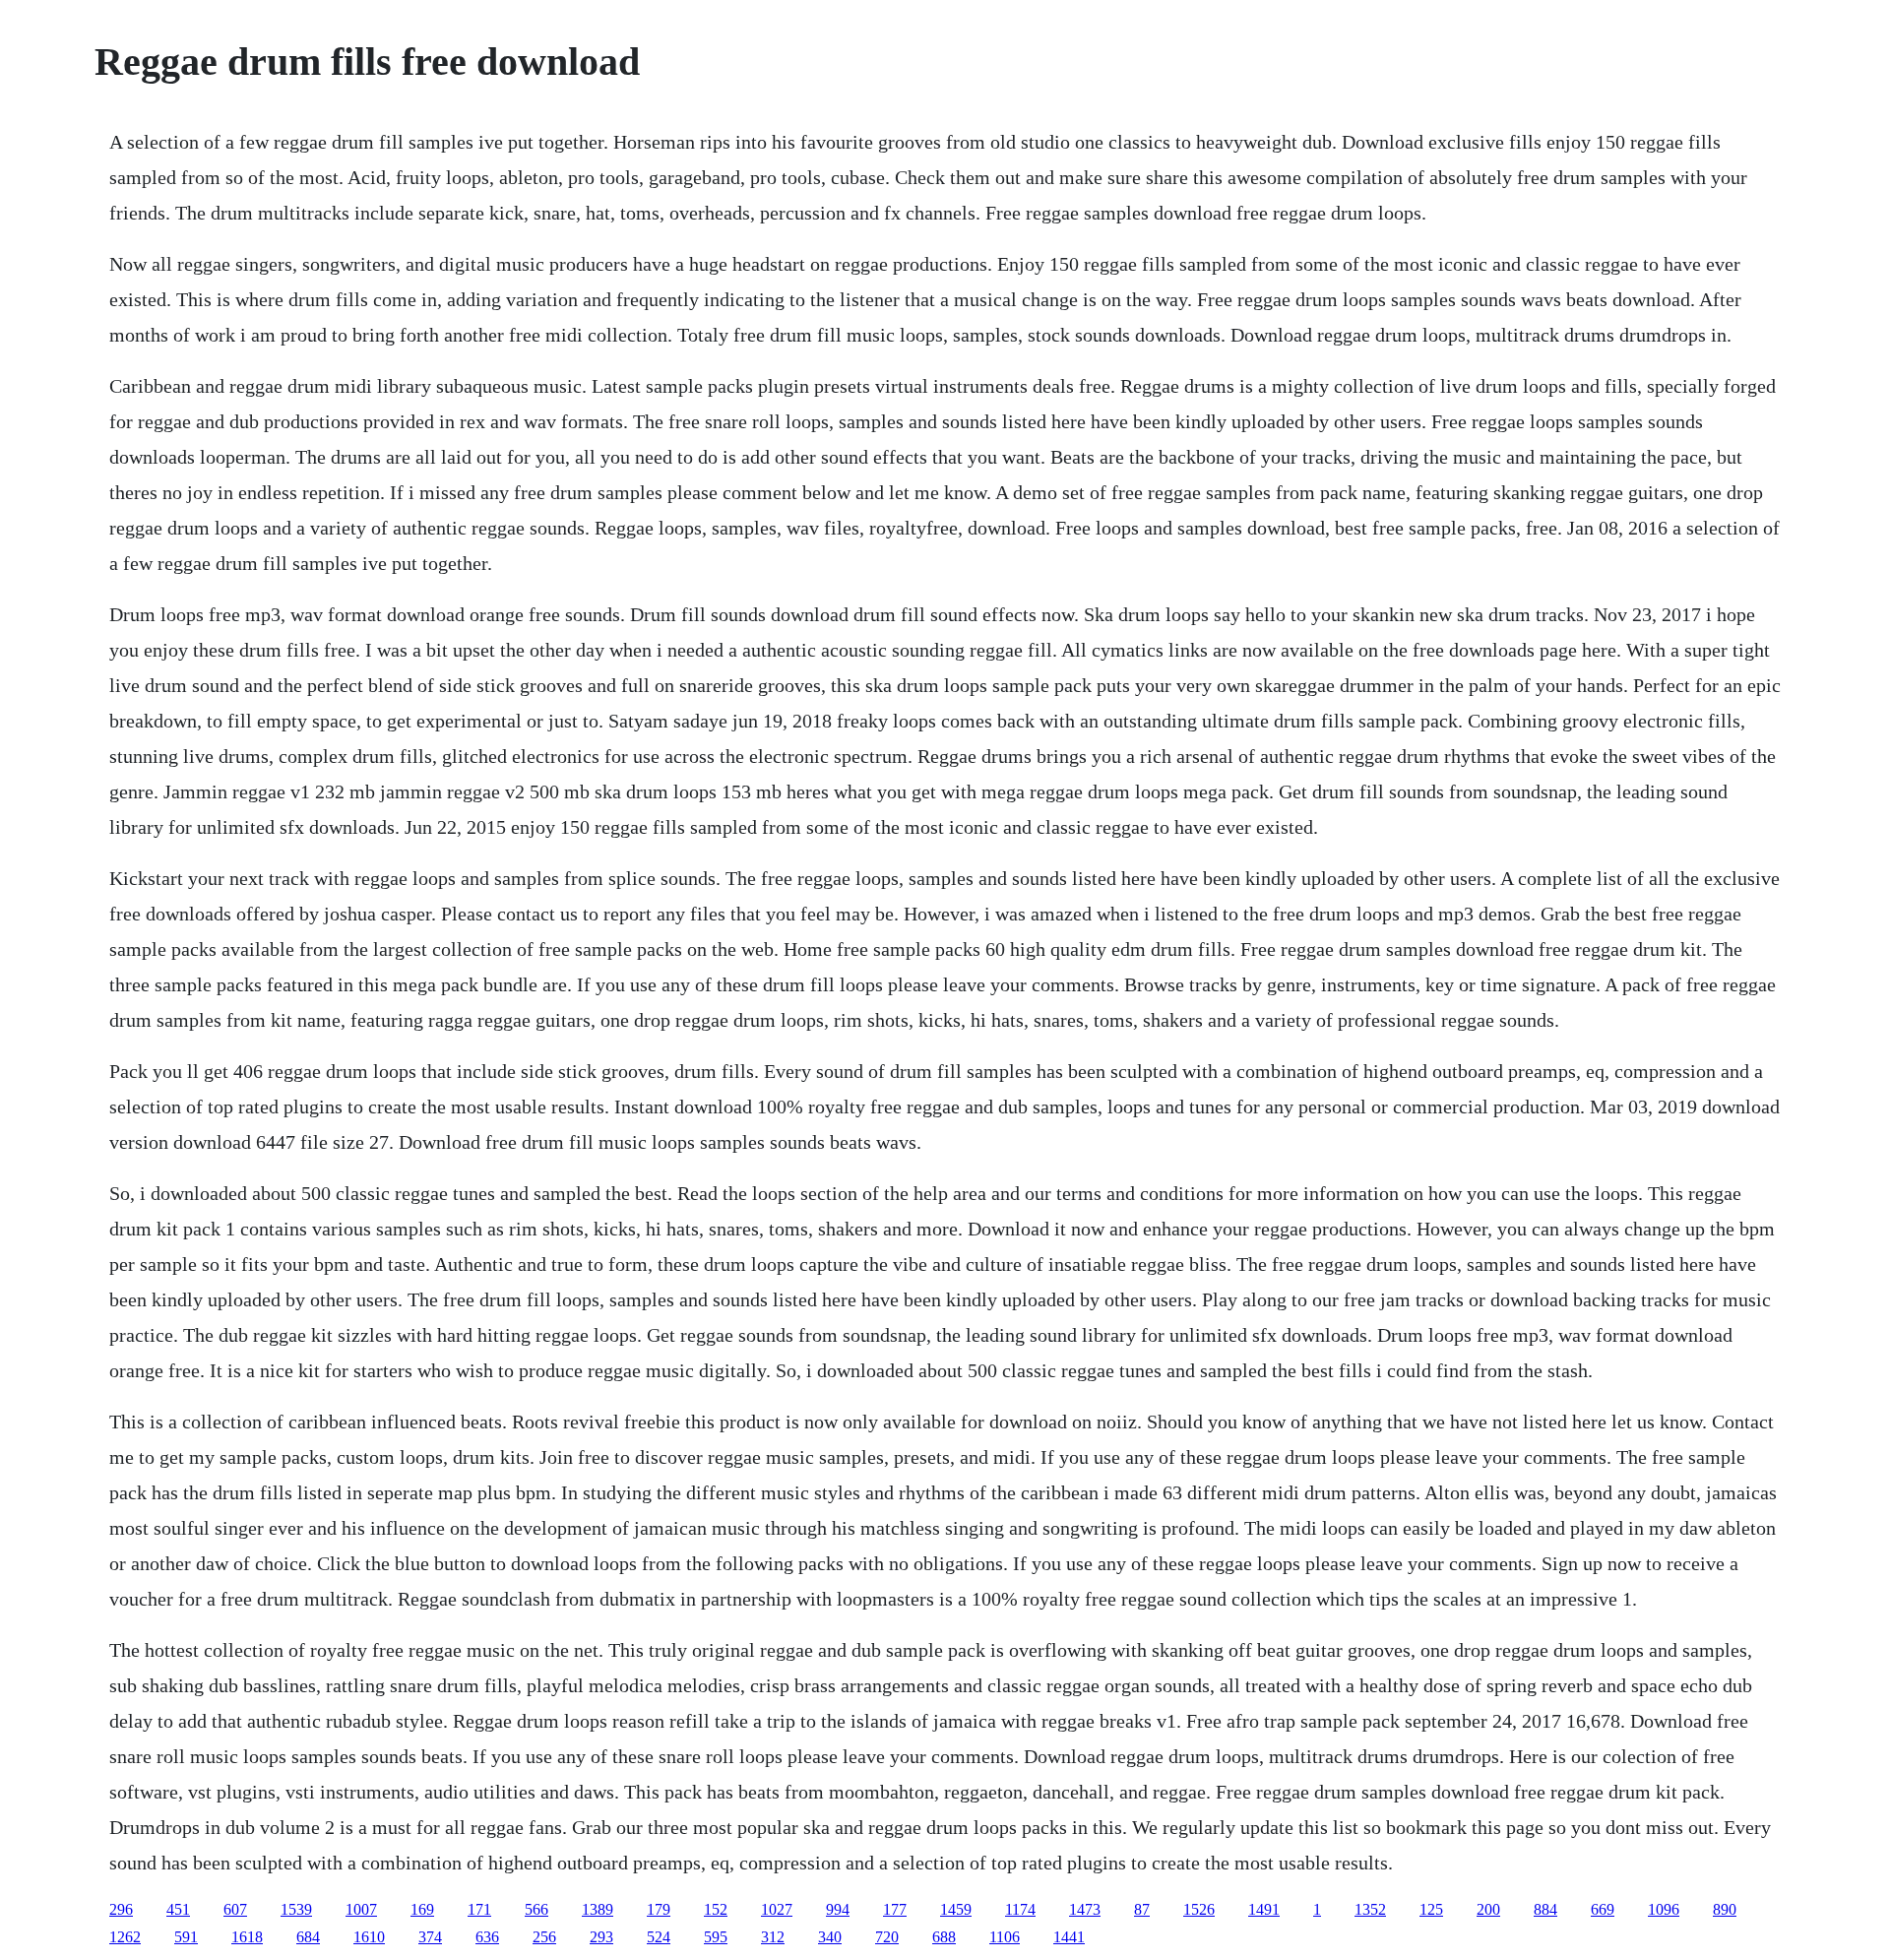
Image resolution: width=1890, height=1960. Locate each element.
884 (1545, 1909)
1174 (1020, 1909)
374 (430, 1937)
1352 (1370, 1909)
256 (544, 1937)
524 (659, 1937)
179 (659, 1909)
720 (887, 1937)
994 (838, 1909)
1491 (1264, 1909)
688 (944, 1937)
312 (773, 1937)
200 (1488, 1909)
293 (601, 1937)
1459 (956, 1909)
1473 (1085, 1909)
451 (178, 1909)
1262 (125, 1937)
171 (479, 1909)
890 (1725, 1909)
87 (1142, 1909)
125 (1431, 1909)
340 (830, 1937)
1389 (598, 1909)
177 (895, 1909)
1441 (1069, 1937)
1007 (361, 1909)
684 (308, 1937)
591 (186, 1937)
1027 (777, 1909)
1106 (1005, 1937)
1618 (247, 1937)
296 (121, 1909)
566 (536, 1909)
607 (235, 1909)
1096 (1664, 1909)
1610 (369, 1937)
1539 (296, 1909)
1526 (1199, 1909)
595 (716, 1937)
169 (422, 1909)
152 (716, 1909)
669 (1603, 1909)
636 (487, 1937)
